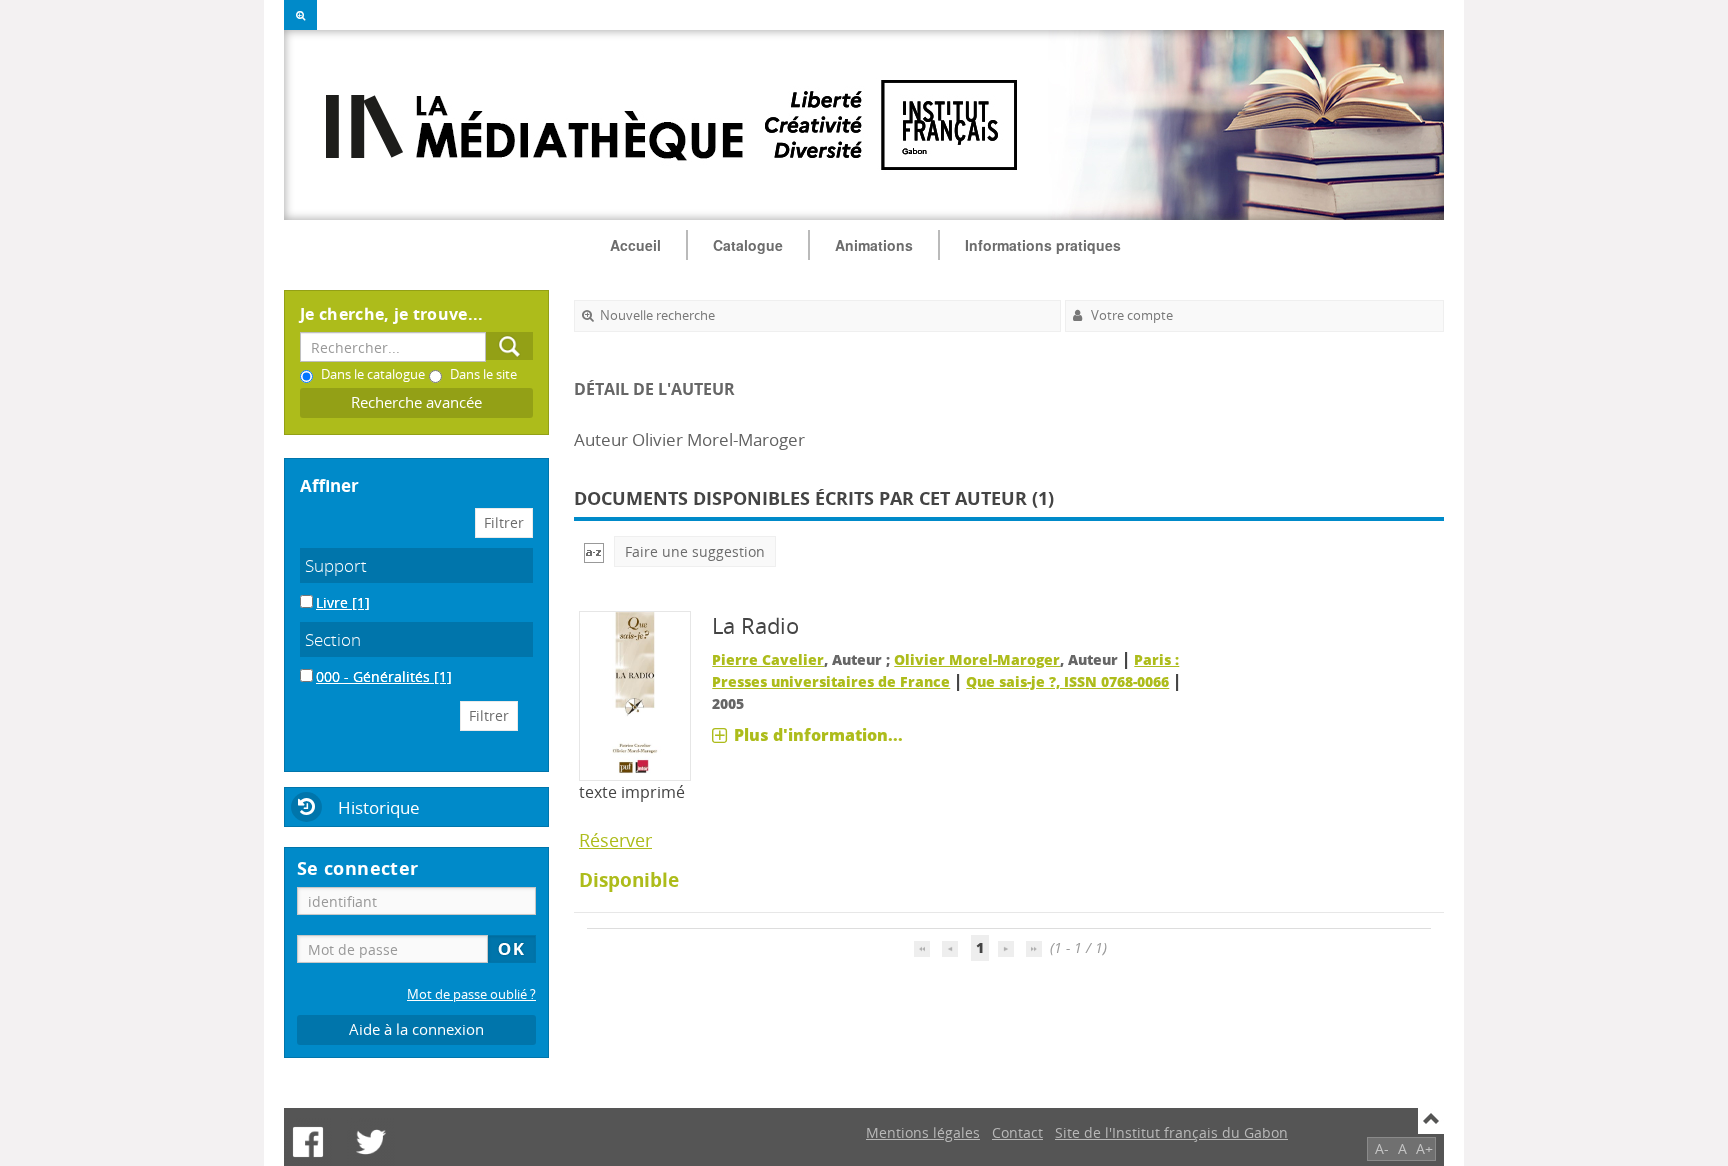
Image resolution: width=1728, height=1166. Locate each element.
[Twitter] (371, 1142)
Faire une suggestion (695, 551)
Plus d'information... (818, 735)
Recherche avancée (416, 402)
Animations (874, 245)
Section (333, 639)
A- (1382, 1148)
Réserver (615, 840)
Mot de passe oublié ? (471, 994)
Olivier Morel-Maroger (977, 659)
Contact (1017, 1132)
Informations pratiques (1043, 245)
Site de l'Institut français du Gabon (1171, 1132)
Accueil (635, 245)
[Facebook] (308, 1142)
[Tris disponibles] (594, 551)
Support (336, 565)
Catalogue (748, 245)
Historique (379, 807)
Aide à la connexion (416, 1029)
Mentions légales (923, 1132)
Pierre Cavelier (768, 659)
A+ (1424, 1148)
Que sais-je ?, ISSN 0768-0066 (1067, 681)
